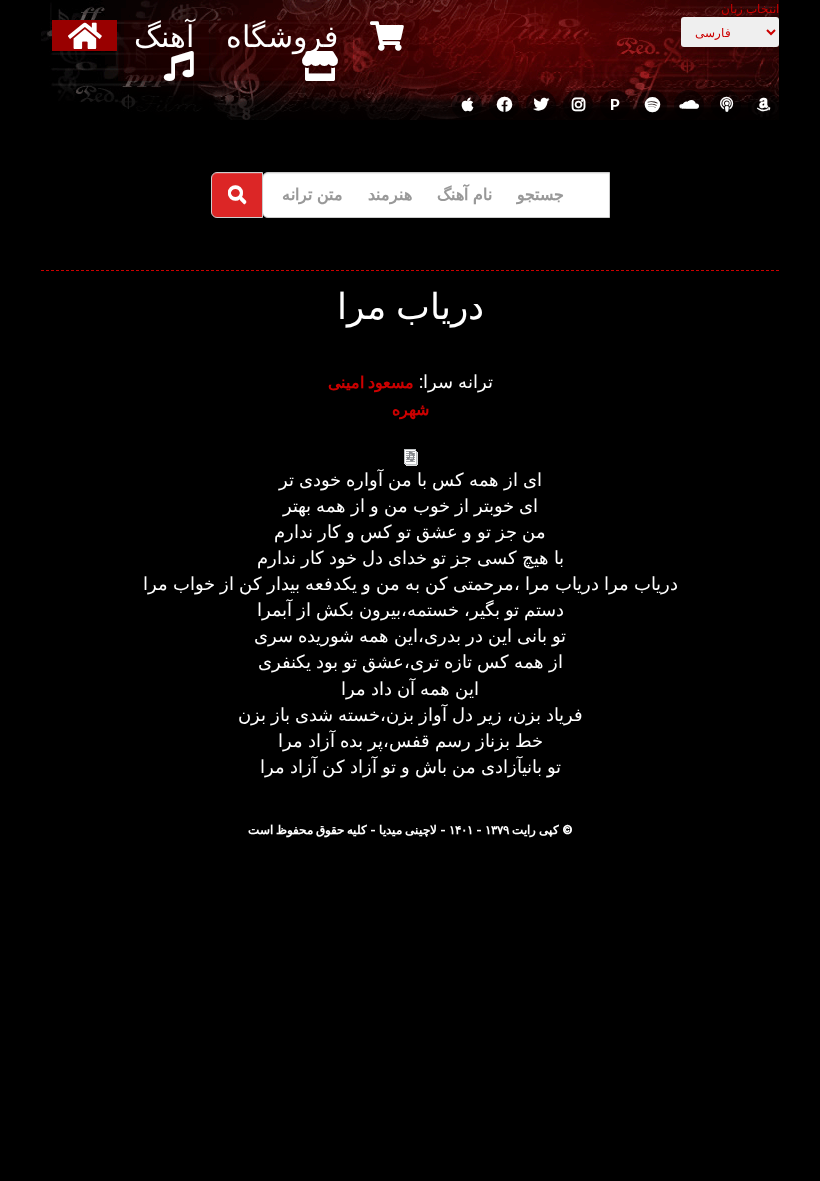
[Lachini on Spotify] (652, 105)
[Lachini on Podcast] (726, 105)
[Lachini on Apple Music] (467, 105)
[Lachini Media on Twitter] (541, 105)
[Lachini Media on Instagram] (578, 105)
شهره (410, 409)
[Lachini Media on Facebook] (504, 105)
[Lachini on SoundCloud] (689, 105)
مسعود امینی (371, 382)
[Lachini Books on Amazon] (763, 105)
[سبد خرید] (389, 35)
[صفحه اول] (87, 35)
